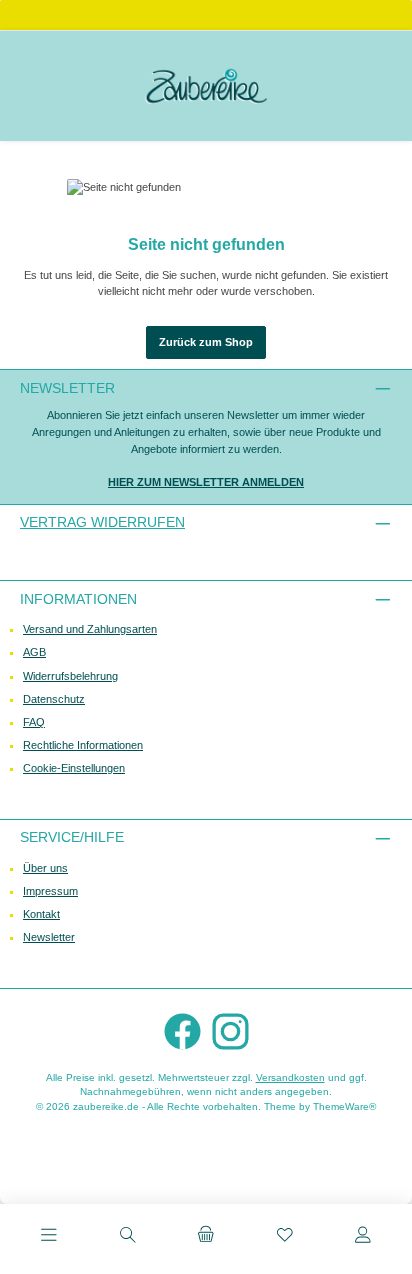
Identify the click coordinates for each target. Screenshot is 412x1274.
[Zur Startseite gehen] (206, 86)
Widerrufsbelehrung (70, 676)
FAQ (34, 722)
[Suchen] (128, 1237)
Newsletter (49, 937)
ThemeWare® (344, 1106)
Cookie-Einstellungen (74, 768)
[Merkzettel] (284, 1237)
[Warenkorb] (206, 1237)
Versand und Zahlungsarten (90, 629)
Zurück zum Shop (206, 342)
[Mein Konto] (363, 1237)
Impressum (50, 891)
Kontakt (41, 914)
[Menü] (49, 1237)
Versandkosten (290, 1077)
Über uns (45, 868)
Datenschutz (54, 699)
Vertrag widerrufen (102, 522)
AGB (34, 652)
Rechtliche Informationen (83, 745)
